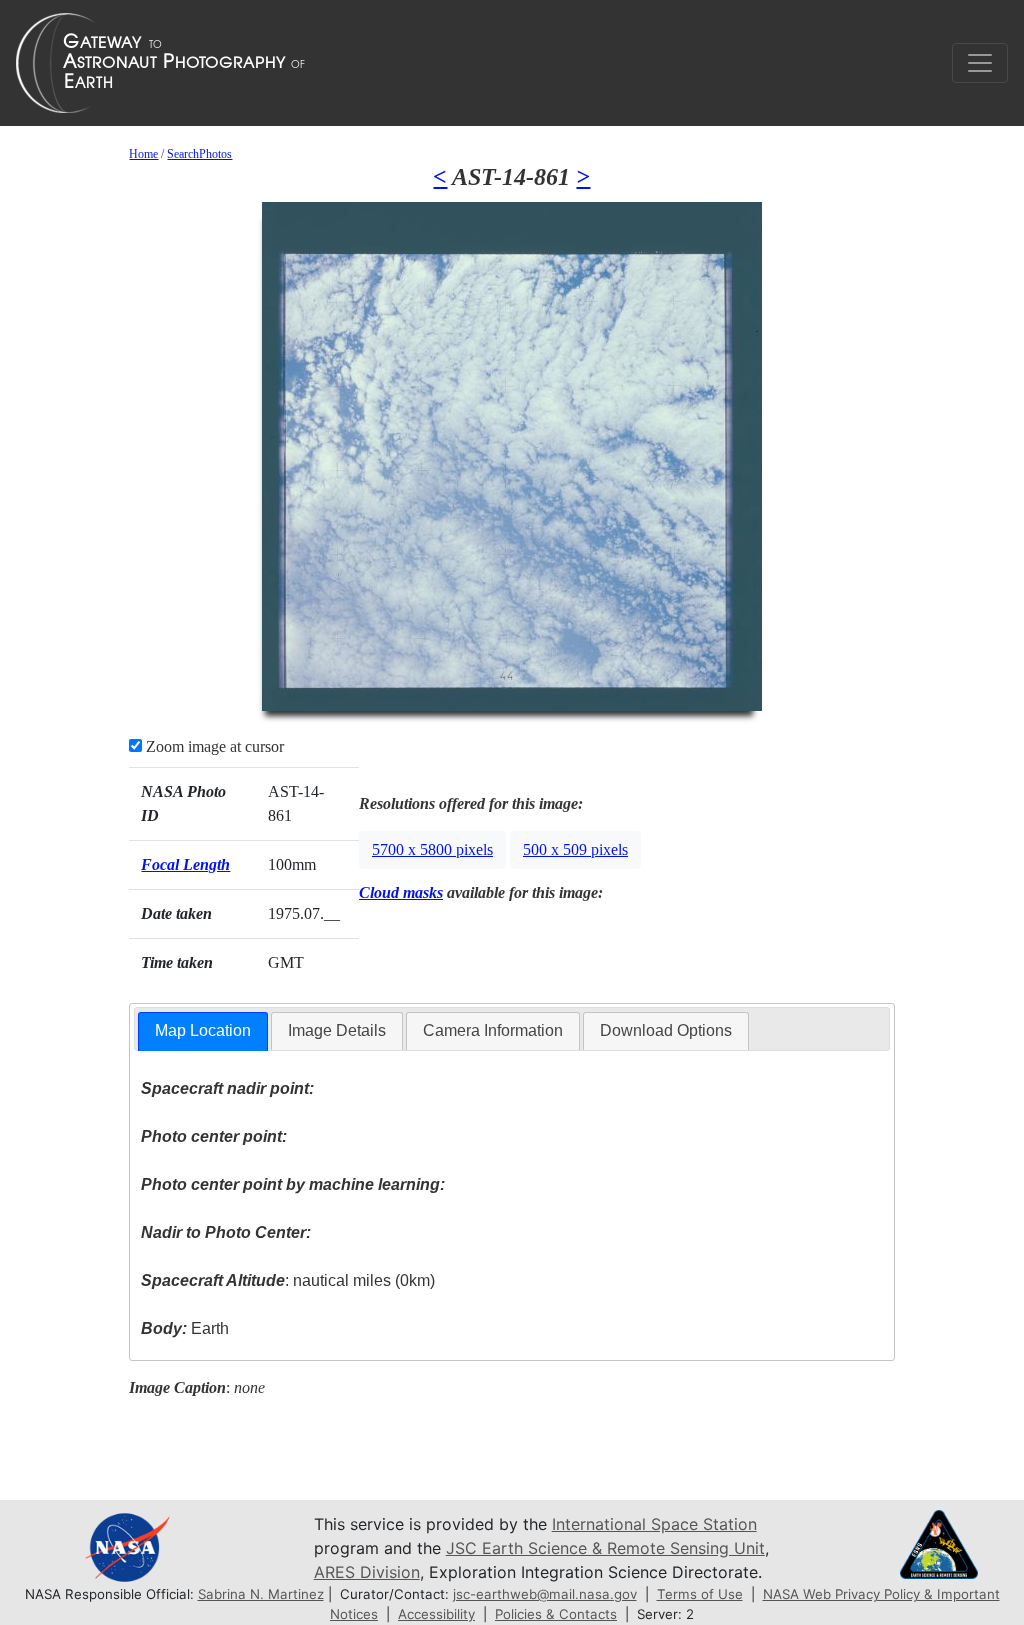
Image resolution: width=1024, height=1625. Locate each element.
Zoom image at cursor (213, 746)
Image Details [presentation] (337, 1030)
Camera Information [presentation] (493, 1030)
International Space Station (654, 1524)
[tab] (203, 1031)
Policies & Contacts (556, 1614)
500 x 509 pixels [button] (575, 849)
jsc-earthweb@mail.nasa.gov (545, 1594)
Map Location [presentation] (203, 1030)
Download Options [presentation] (666, 1030)
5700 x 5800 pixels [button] (432, 849)
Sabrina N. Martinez (261, 1594)
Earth (185, 1328)
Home (143, 154)
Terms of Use (700, 1594)
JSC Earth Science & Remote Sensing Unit (605, 1548)
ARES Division (367, 1572)
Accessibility (436, 1614)
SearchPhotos (199, 154)
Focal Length (185, 864)
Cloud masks (401, 892)
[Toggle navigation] (980, 63)
